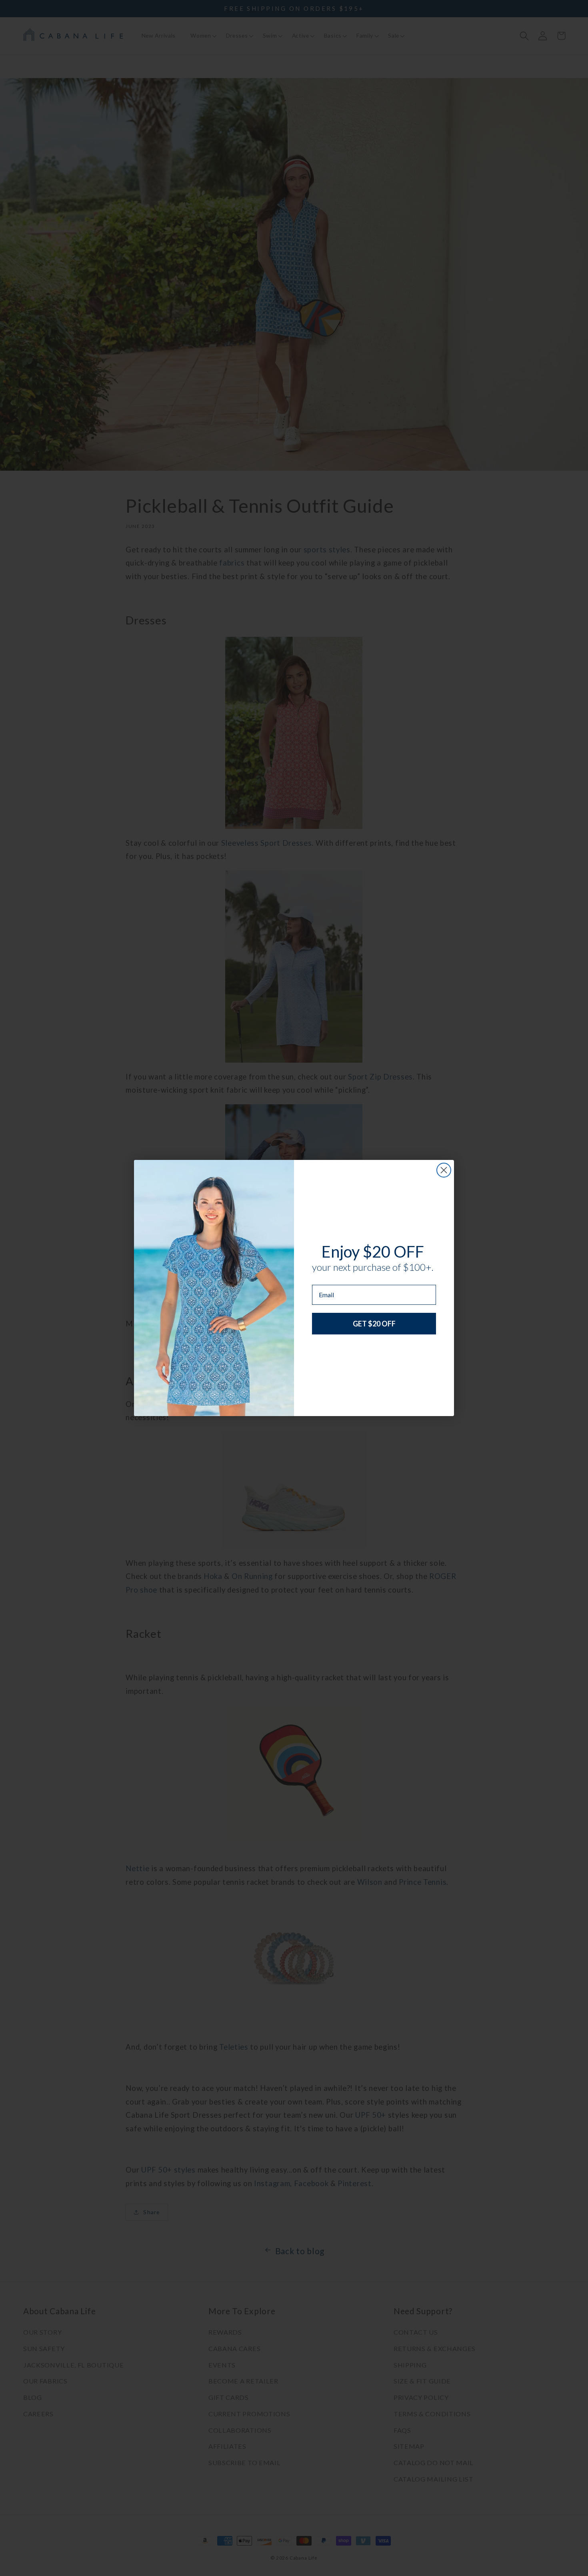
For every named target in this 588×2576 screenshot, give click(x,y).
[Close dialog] (444, 1170)
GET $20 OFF (374, 1324)
